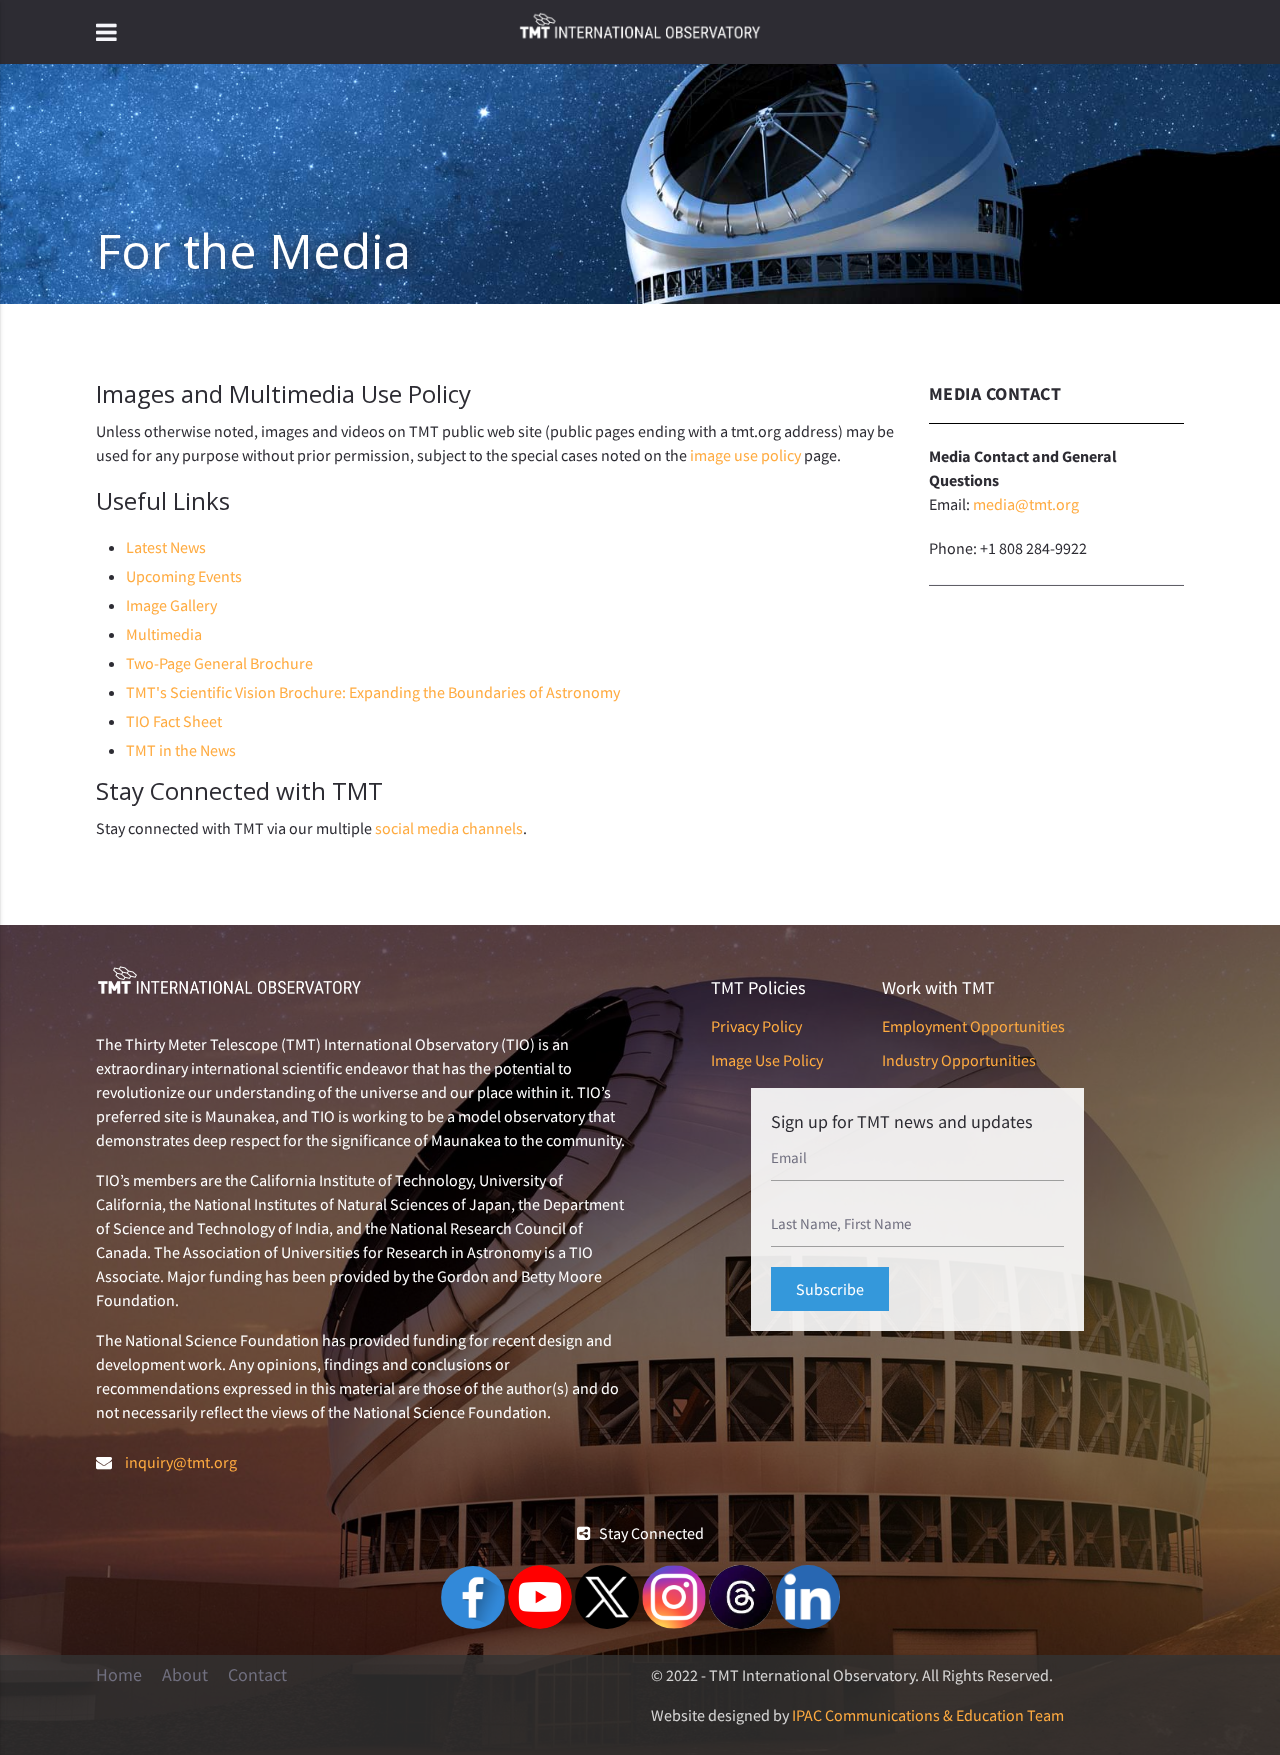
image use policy (745, 455)
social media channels (449, 828)
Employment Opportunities (973, 1026)
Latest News (166, 547)
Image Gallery (171, 605)
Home (119, 1675)
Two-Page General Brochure (219, 663)
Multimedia (164, 634)
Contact (257, 1675)
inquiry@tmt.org (181, 1462)
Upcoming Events (184, 576)
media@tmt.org (1026, 504)
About (185, 1675)
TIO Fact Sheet (174, 721)
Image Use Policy (767, 1060)
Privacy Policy (756, 1026)
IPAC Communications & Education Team (928, 1715)
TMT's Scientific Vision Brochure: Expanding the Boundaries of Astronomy (373, 692)
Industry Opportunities (959, 1060)
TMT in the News (181, 750)
